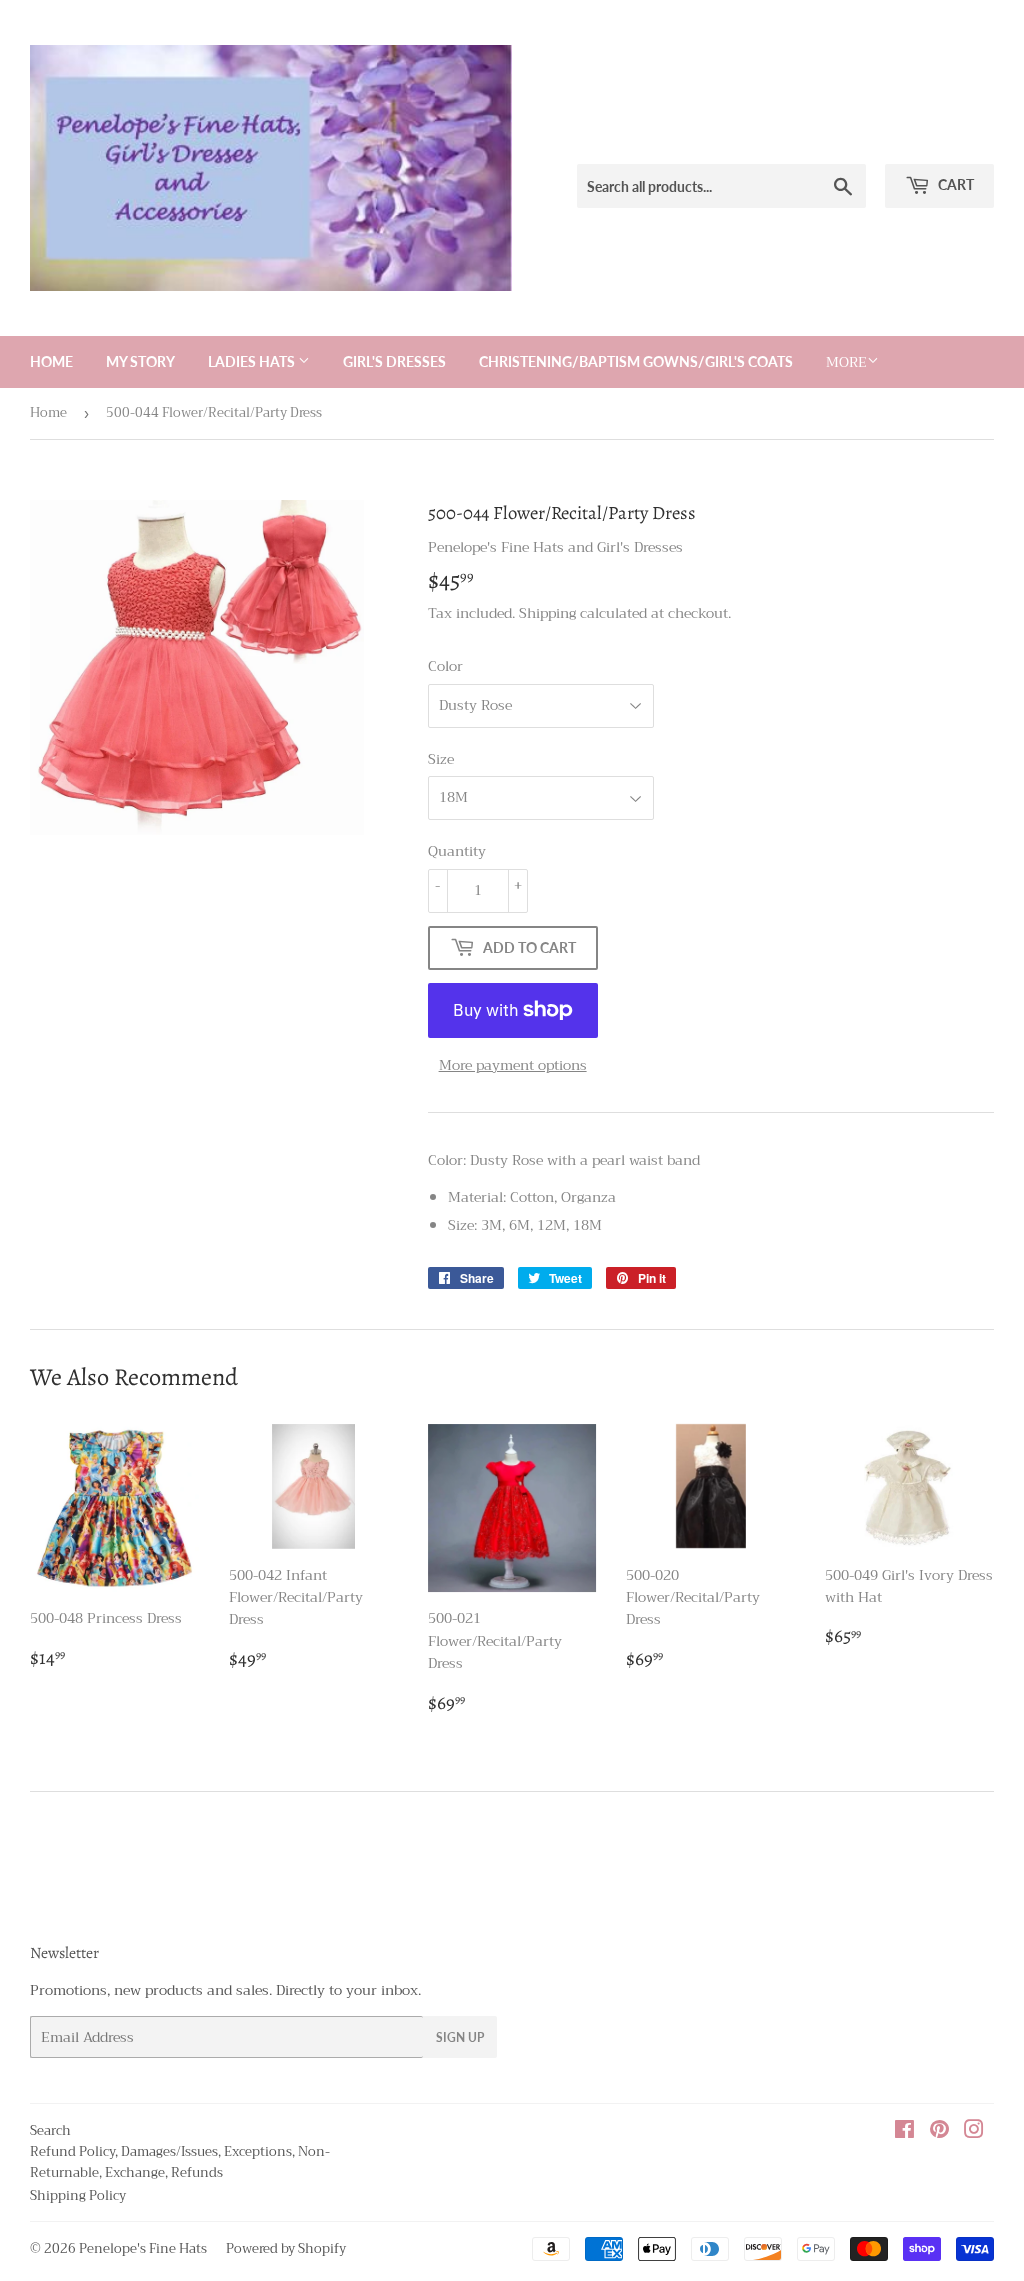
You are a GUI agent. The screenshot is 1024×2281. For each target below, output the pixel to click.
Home (51, 361)
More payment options (513, 1065)
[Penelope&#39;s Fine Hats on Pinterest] (939, 2132)
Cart (954, 184)
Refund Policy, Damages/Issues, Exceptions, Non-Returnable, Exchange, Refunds (180, 2162)
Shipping (547, 613)
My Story (140, 361)
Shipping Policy (78, 2195)
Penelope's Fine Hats (143, 2248)
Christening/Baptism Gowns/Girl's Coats (636, 361)
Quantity (457, 851)
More (846, 362)
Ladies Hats (253, 361)
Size (441, 759)
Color (445, 666)
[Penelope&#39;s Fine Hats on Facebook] (904, 2132)
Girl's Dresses (394, 361)
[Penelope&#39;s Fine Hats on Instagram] (974, 2132)
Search (50, 2130)
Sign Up (460, 2037)
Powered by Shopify (286, 2248)
